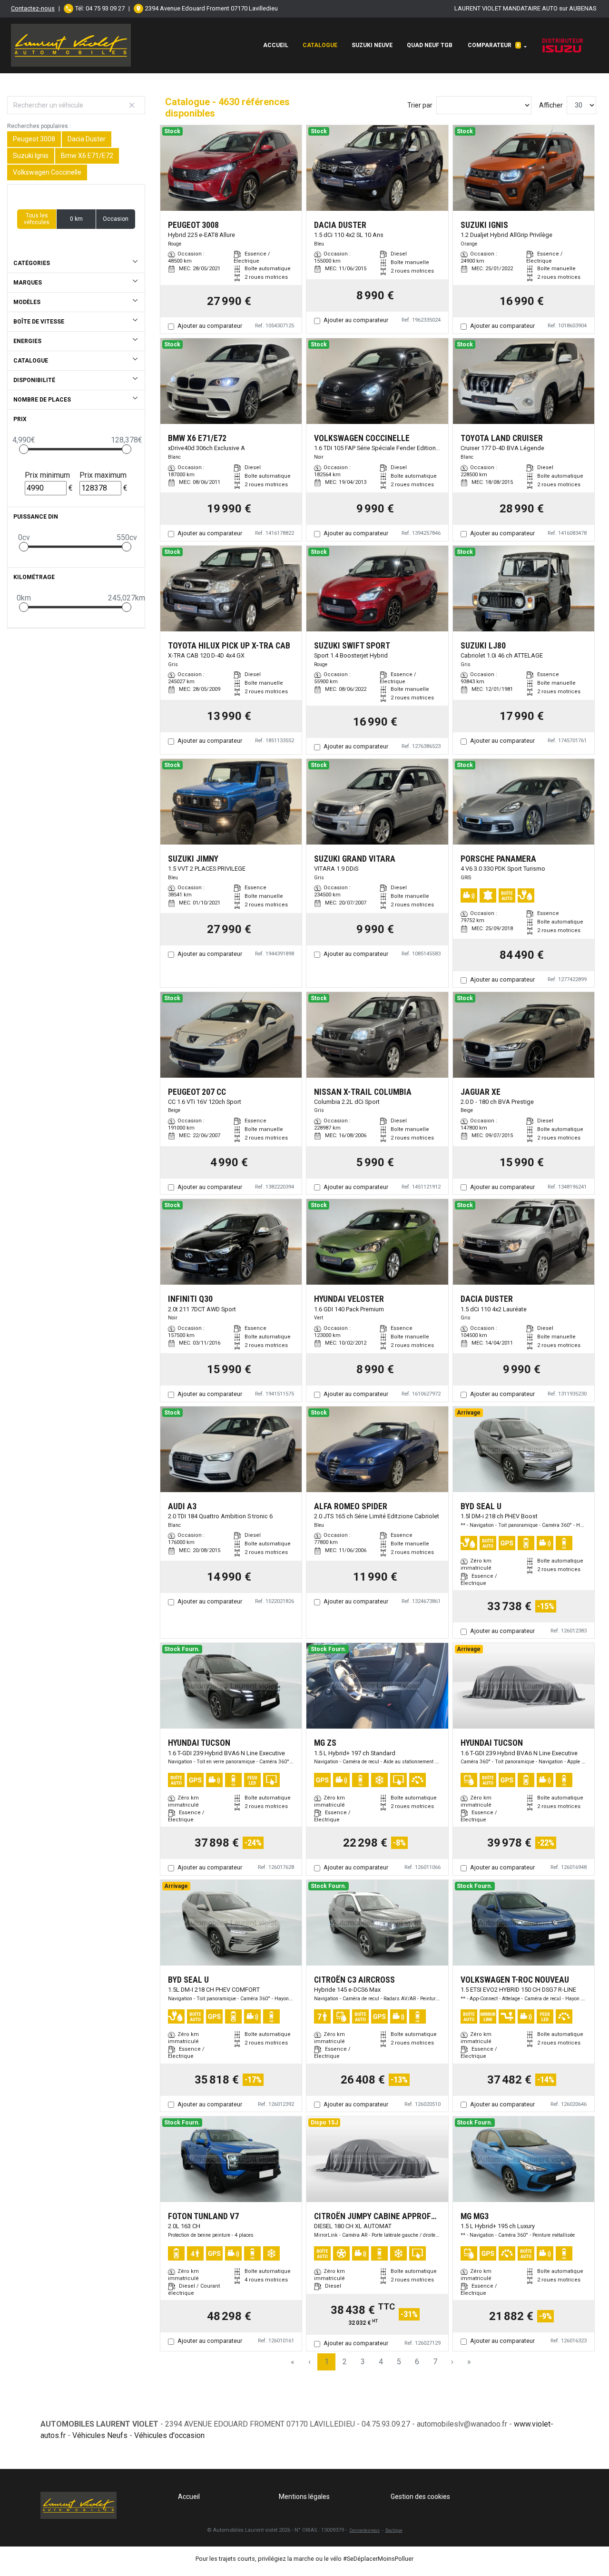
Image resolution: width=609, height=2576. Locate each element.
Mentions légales (304, 2497)
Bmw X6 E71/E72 (87, 156)
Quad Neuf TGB (430, 45)
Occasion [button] (116, 219)
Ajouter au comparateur (210, 326)
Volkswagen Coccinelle (47, 172)
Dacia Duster (87, 139)
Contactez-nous (33, 8)
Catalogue (320, 45)
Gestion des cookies (420, 2497)
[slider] (24, 449)
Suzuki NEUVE (372, 45)
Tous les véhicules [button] (37, 219)
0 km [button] (76, 219)
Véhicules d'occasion (169, 2435)
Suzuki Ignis (31, 156)
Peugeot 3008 (34, 139)
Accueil (276, 45)
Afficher (551, 105)
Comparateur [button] (494, 45)
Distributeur (563, 41)
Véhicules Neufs (100, 2435)
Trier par (420, 105)
